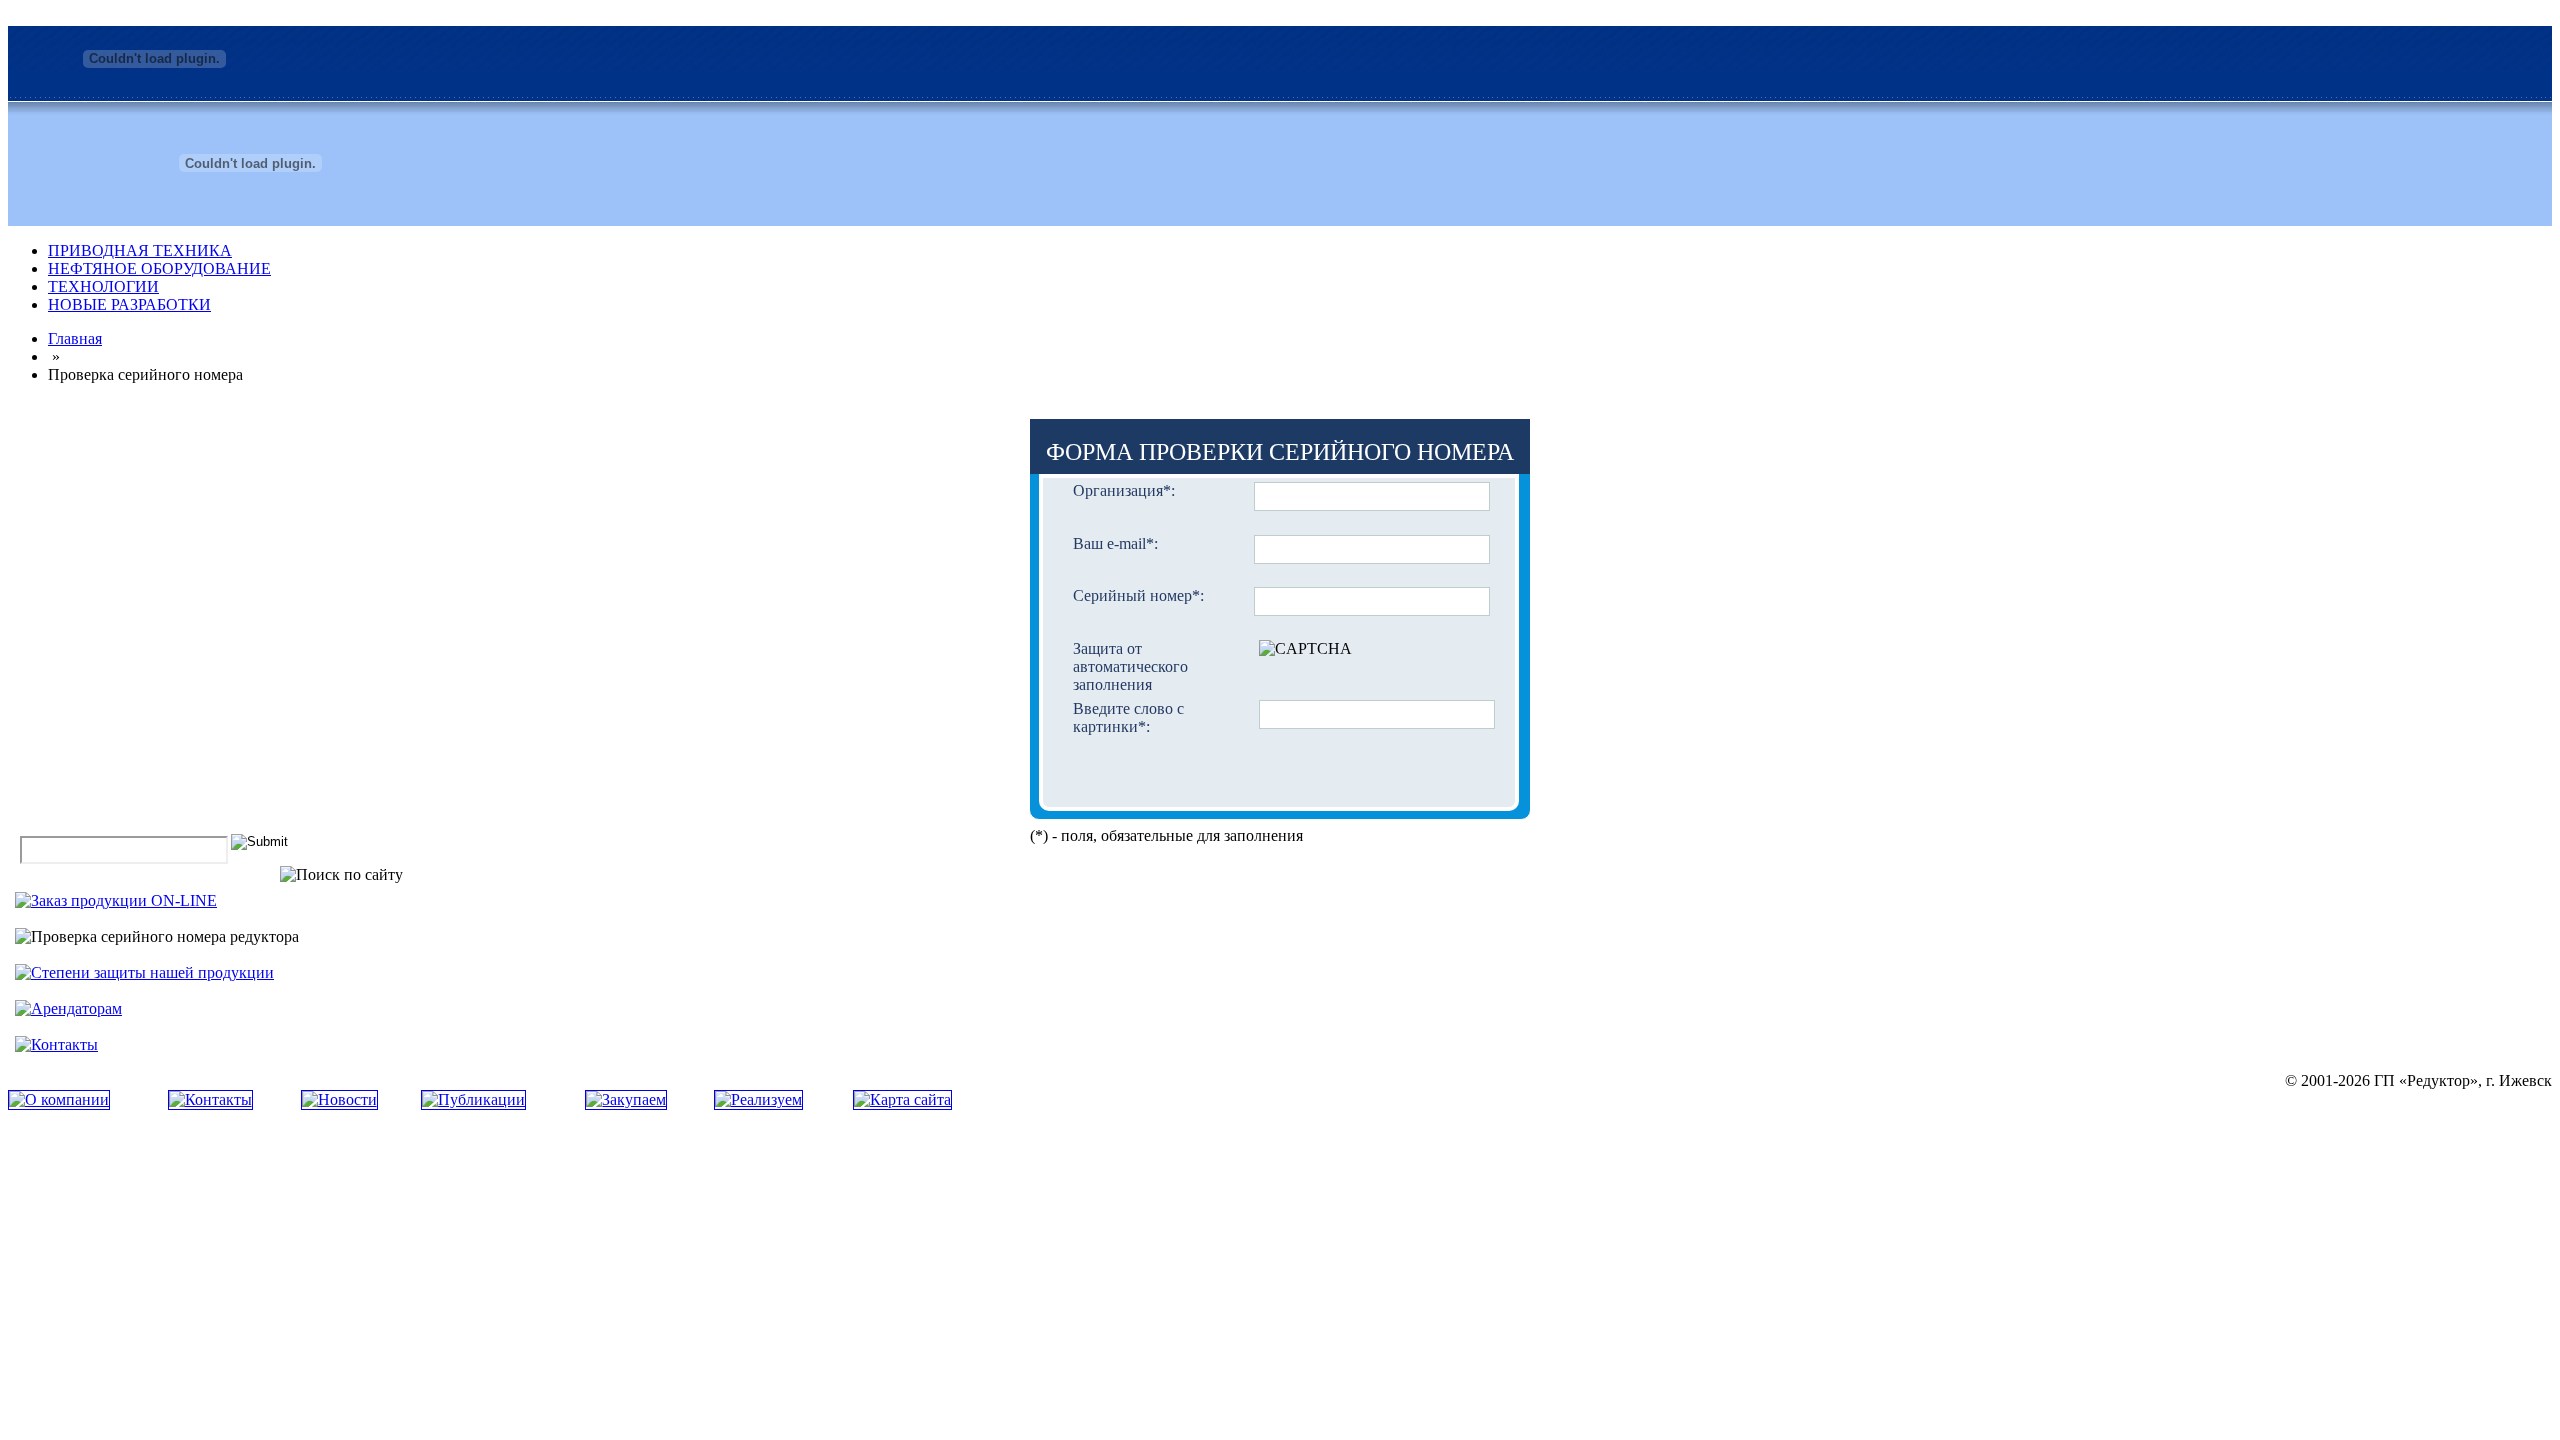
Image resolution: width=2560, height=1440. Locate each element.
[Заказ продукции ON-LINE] (116, 900)
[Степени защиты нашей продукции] (144, 972)
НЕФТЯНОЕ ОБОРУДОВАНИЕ (159, 268)
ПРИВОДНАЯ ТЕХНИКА (140, 250)
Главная (75, 338)
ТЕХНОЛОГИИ (103, 286)
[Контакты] (56, 1044)
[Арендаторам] (68, 1008)
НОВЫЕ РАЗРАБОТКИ (129, 304)
